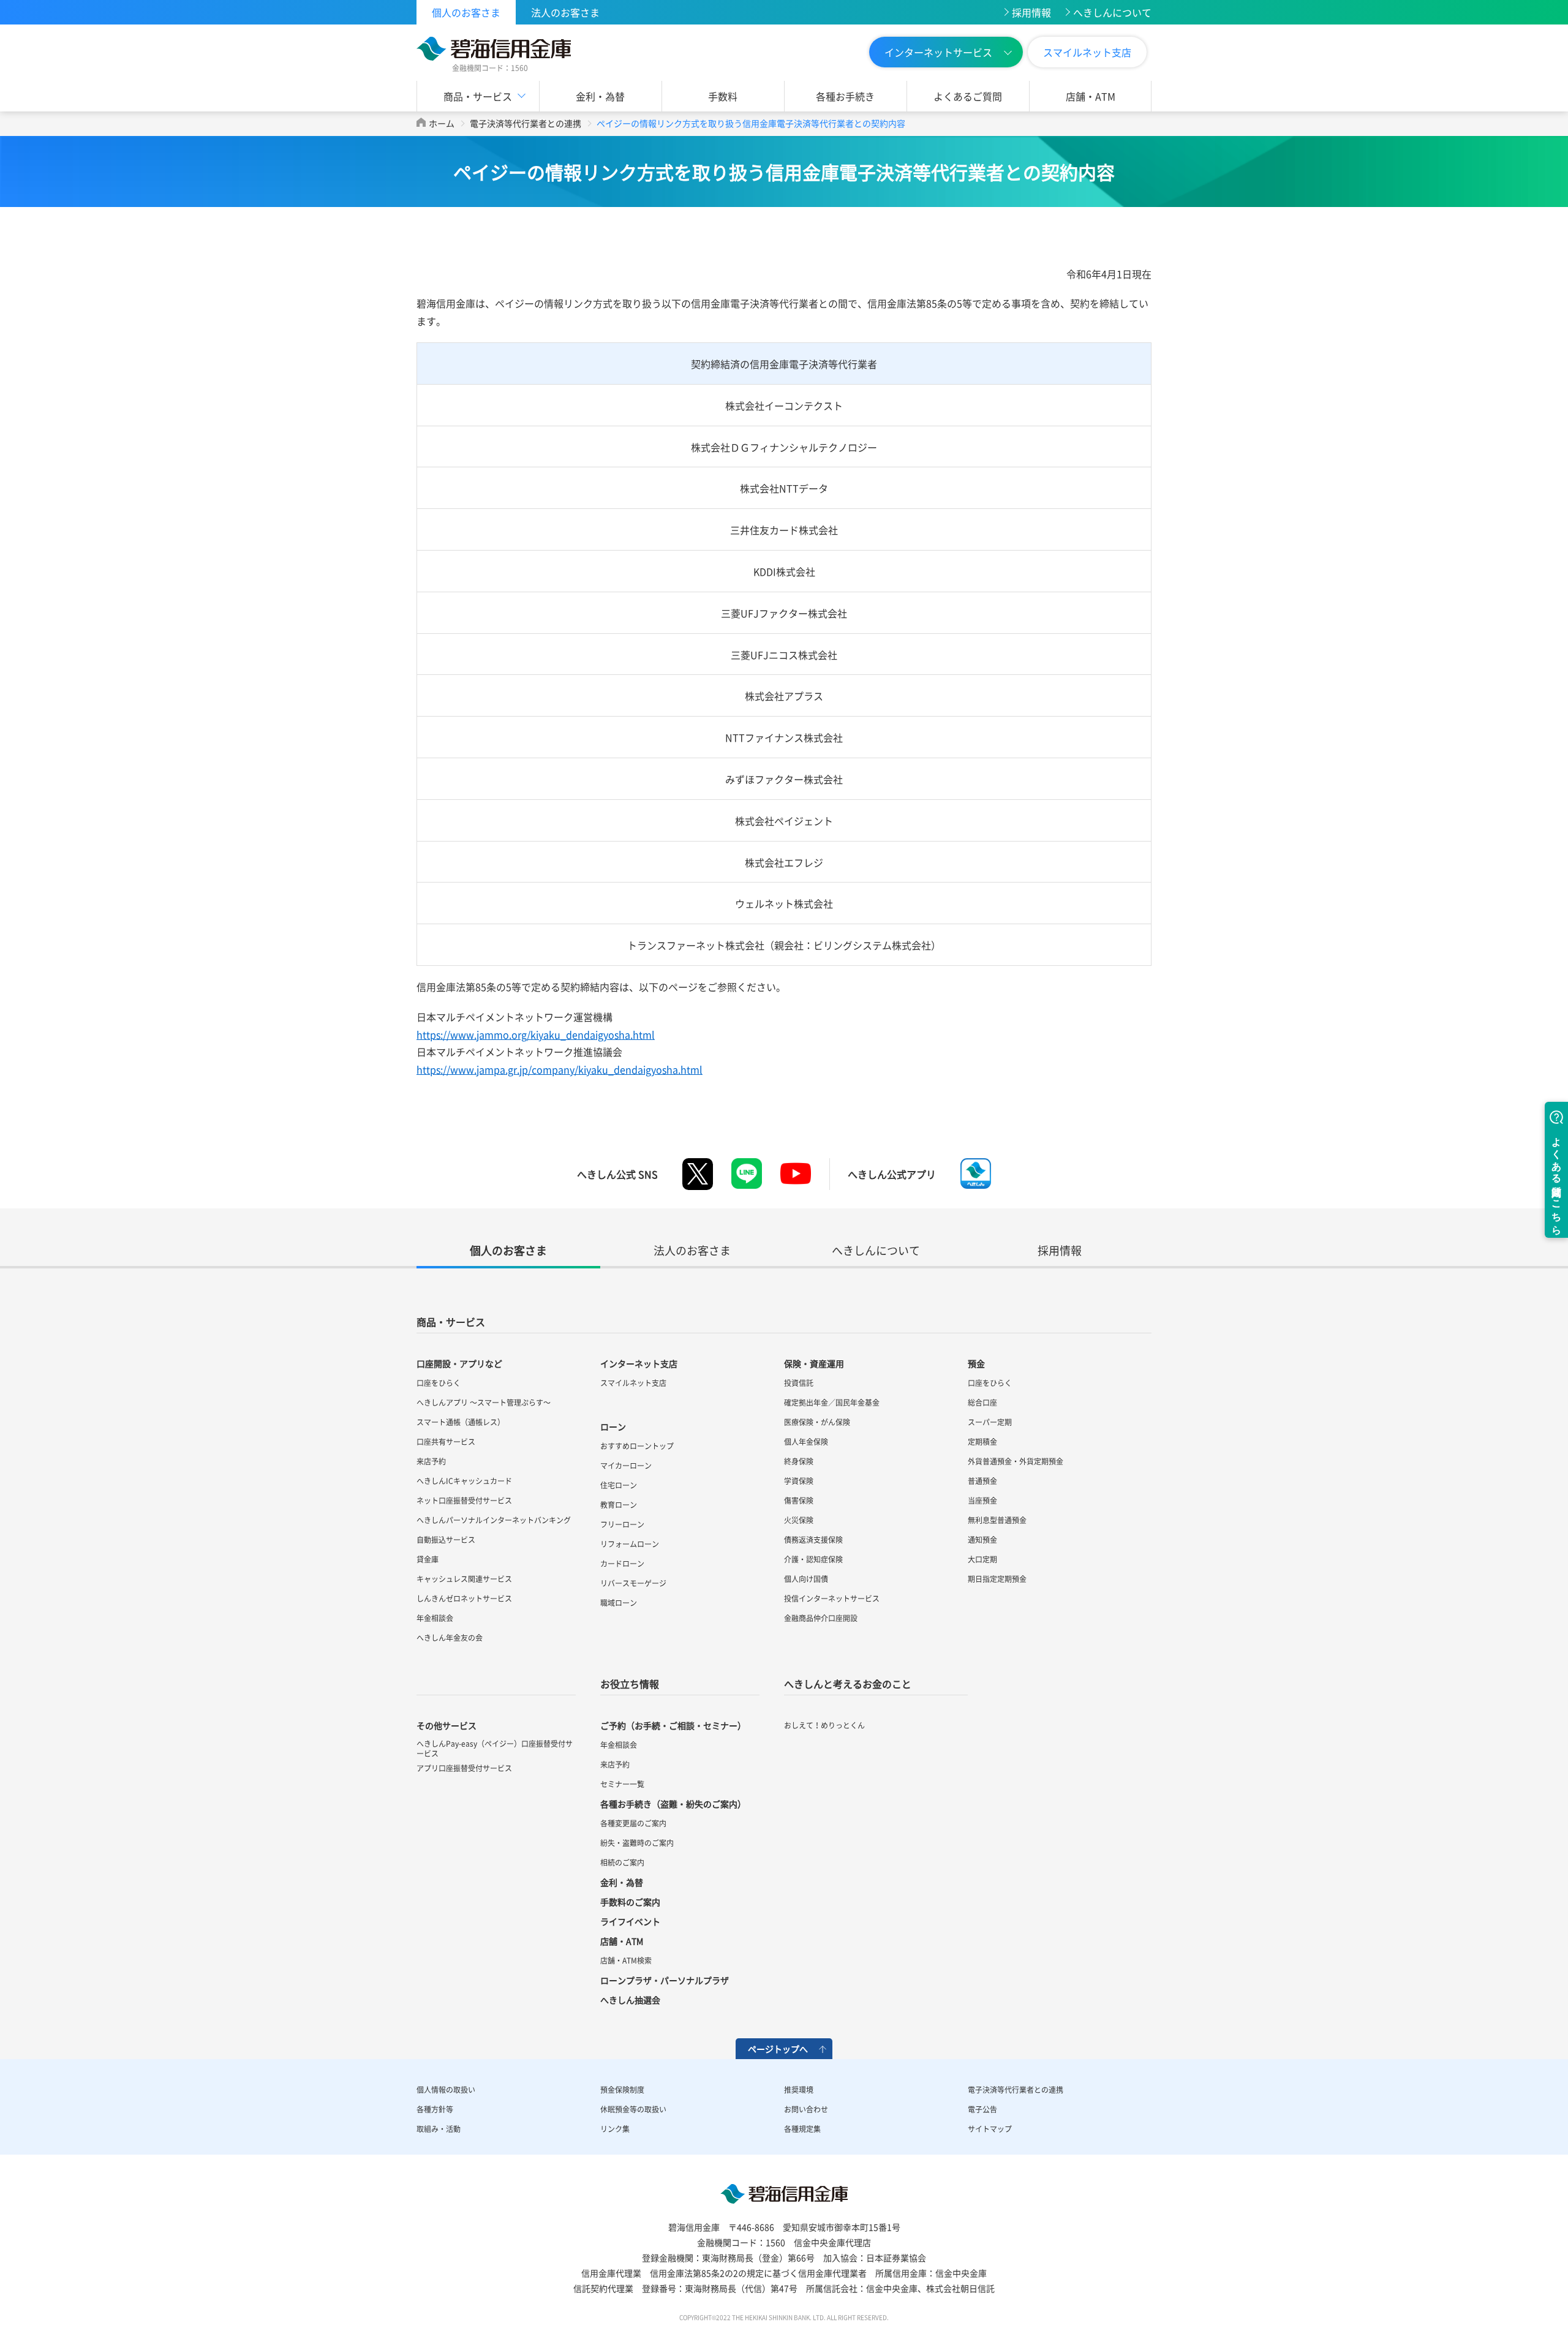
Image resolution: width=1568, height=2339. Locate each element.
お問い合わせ (806, 2109)
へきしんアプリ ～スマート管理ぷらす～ (484, 1403)
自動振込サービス (446, 1540)
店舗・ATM (1091, 96)
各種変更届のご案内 (633, 1823)
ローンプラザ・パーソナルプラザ (665, 1980)
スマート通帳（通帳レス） (461, 1422)
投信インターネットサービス (832, 1599)
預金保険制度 (622, 2090)
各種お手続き (845, 96)
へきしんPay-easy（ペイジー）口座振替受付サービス (495, 1749)
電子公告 (982, 2109)
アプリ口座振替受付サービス (464, 1768)
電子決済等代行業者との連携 (526, 123)
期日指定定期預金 (997, 1579)
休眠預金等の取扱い (633, 2109)
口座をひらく (439, 1383)
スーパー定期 (990, 1422)
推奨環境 (799, 2090)
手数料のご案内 (630, 1902)
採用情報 (1031, 12)
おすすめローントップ (637, 1446)
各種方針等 (435, 2109)
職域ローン (619, 1603)
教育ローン (619, 1505)
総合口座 (982, 1403)
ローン (613, 1426)
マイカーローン (626, 1466)
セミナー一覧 (622, 1784)
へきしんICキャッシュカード (464, 1481)
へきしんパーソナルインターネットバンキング (494, 1520)
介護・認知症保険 (813, 1559)
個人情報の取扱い (446, 2090)
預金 (976, 1363)
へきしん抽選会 (630, 2000)
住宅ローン (619, 1485)
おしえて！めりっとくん (824, 1725)
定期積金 (982, 1442)
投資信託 (799, 1383)
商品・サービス (451, 1322)
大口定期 (982, 1559)
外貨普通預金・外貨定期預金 (1016, 1461)
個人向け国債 (806, 1579)
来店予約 (431, 1461)
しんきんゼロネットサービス (464, 1599)
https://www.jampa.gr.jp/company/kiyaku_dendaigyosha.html (560, 1069)
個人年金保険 (806, 1442)
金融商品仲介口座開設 (821, 1618)
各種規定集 (802, 2129)
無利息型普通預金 (997, 1520)
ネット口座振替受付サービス (464, 1501)
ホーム (442, 123)
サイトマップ (990, 2129)
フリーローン (622, 1524)
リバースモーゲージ (633, 1583)
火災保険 (799, 1520)
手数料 (723, 96)
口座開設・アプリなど (459, 1363)
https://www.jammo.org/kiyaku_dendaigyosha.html (536, 1034)
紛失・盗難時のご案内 (637, 1843)
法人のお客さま (565, 12)
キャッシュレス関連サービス (464, 1579)
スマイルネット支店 (1087, 52)
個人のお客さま (466, 12)
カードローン (622, 1564)
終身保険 (799, 1461)
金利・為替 (600, 96)
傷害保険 (799, 1501)
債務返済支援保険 (813, 1540)
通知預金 (982, 1540)
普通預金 (982, 1481)
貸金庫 (428, 1559)
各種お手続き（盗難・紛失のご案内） (673, 1804)
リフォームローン (630, 1544)
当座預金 (982, 1501)
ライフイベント (630, 1921)
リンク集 (615, 2129)
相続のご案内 (622, 1863)
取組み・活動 (439, 2129)
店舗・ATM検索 (626, 1960)
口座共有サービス (446, 1442)
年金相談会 (435, 1618)
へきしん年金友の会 (450, 1638)
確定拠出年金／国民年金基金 (832, 1403)
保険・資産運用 (814, 1363)
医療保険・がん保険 (817, 1422)
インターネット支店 (639, 1363)
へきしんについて (1112, 12)
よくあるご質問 (968, 96)
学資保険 (799, 1481)
